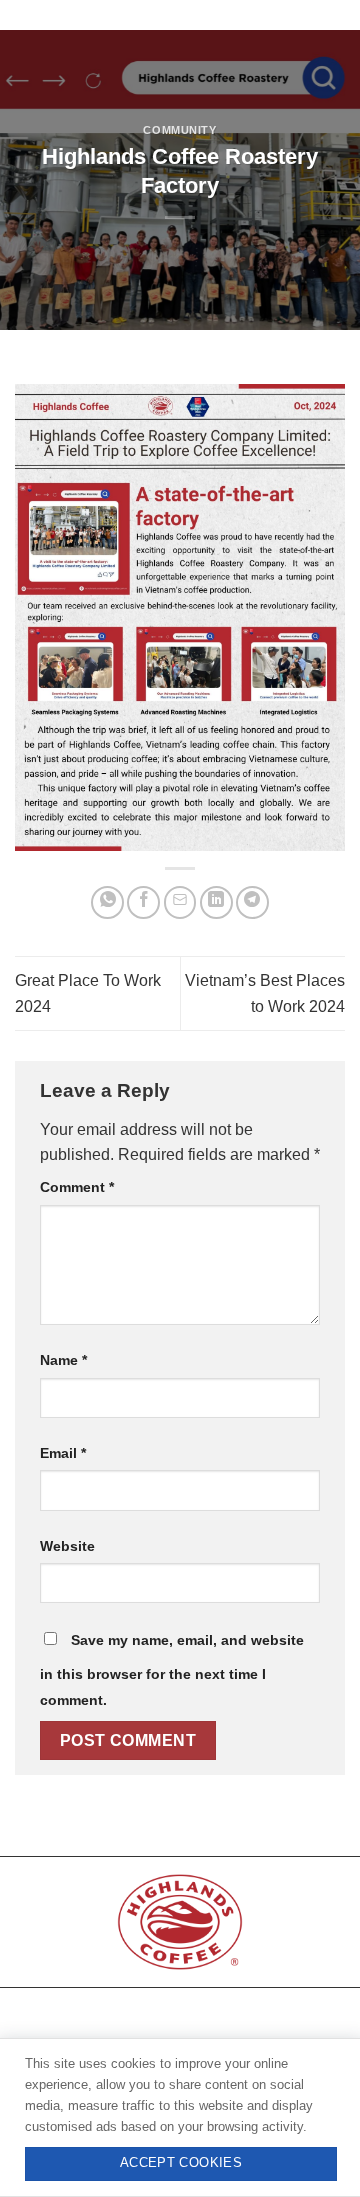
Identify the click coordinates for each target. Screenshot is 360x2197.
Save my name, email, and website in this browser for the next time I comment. (172, 1670)
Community (179, 130)
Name (63, 1360)
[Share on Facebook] (143, 902)
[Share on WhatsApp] (107, 902)
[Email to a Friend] (180, 902)
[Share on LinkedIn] (216, 902)
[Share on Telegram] (252, 902)
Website (67, 1546)
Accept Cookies (181, 2163)
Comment (77, 1187)
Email (63, 1453)
